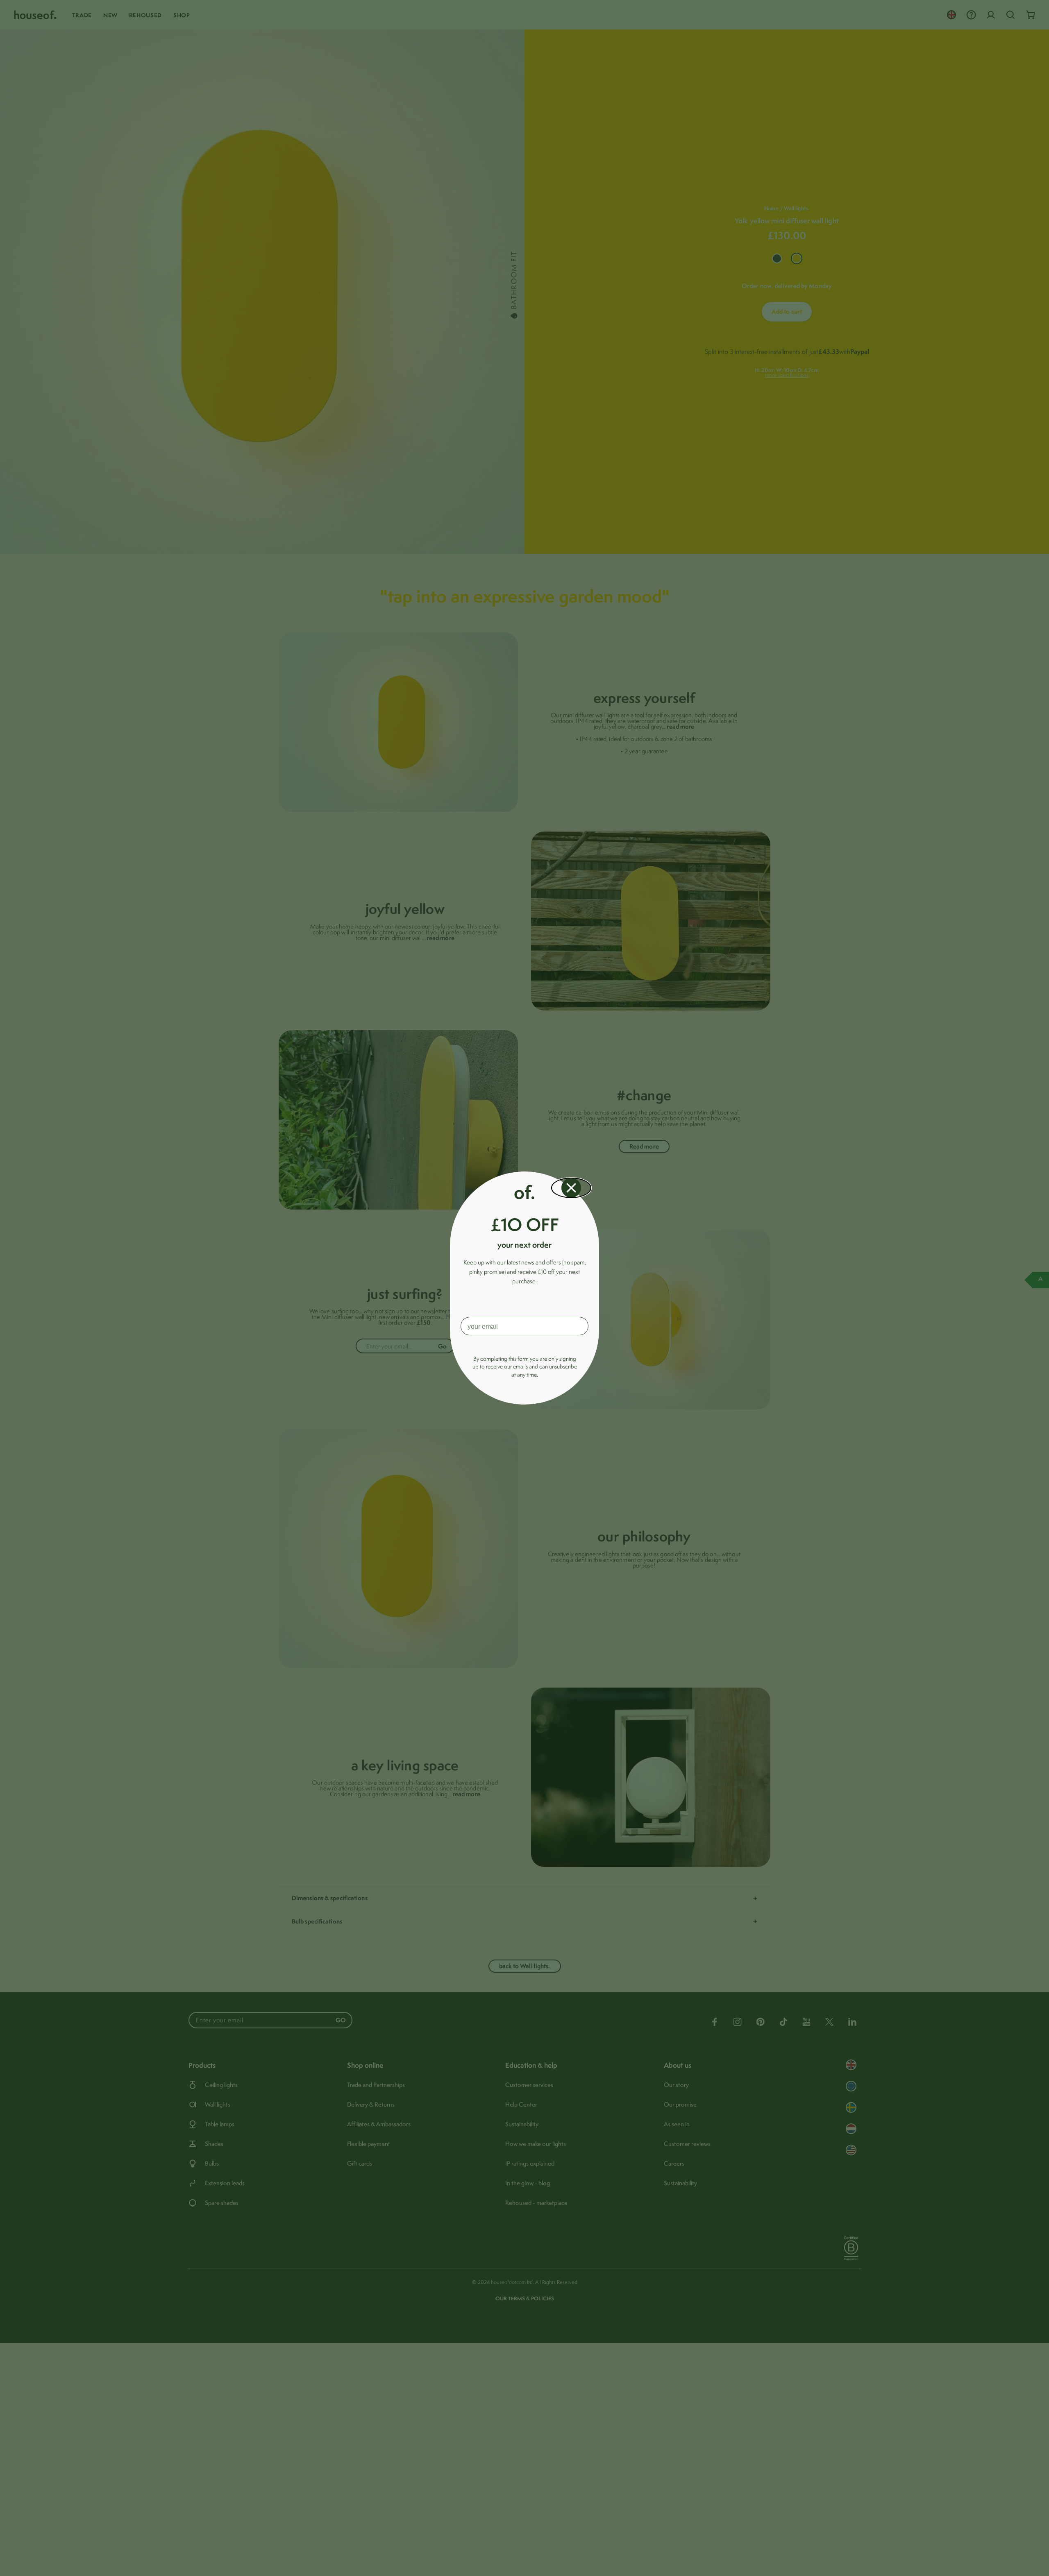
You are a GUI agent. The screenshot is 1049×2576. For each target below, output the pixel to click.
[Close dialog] (571, 1188)
